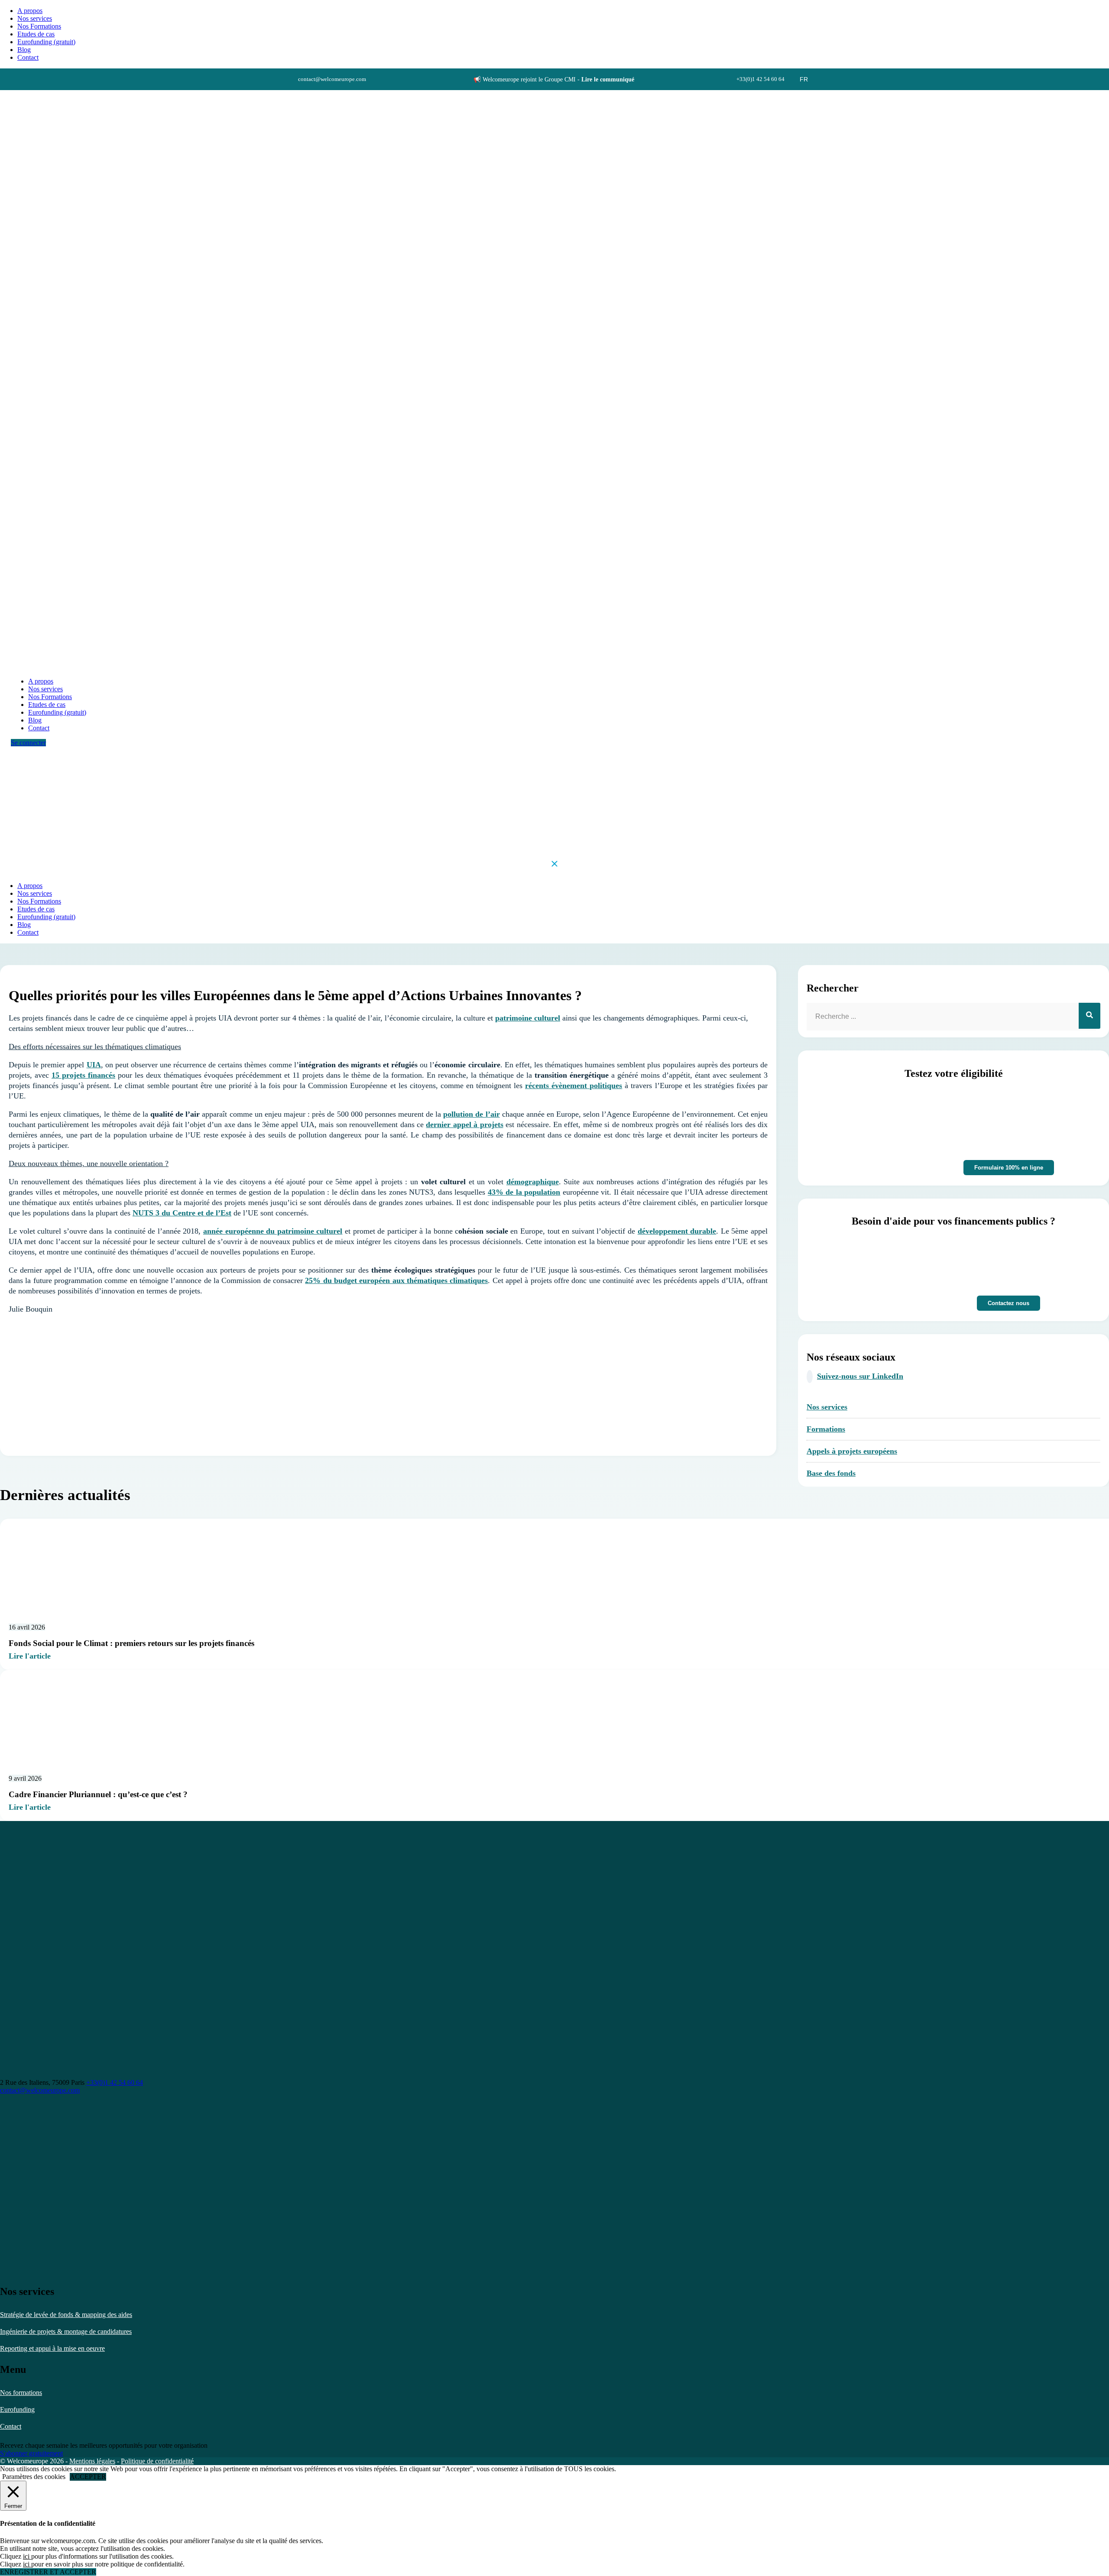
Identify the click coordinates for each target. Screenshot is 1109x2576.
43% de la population (524, 1192)
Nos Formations (39, 26)
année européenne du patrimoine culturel (273, 1231)
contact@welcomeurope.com (40, 2090)
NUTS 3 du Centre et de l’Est (182, 1213)
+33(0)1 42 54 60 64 (115, 2082)
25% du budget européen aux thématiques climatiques (396, 1280)
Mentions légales (92, 2461)
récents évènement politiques (574, 1085)
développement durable (677, 1231)
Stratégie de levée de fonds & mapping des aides (66, 2315)
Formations (826, 1429)
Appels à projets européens (852, 1451)
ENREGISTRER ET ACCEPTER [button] (48, 2572)
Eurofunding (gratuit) (46, 42)
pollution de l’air (471, 1114)
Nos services (35, 18)
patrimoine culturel (528, 1018)
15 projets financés (83, 1075)
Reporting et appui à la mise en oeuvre (52, 2348)
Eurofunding (17, 2409)
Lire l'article (30, 1656)
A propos (30, 11)
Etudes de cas (36, 34)
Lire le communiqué (608, 79)
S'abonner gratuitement (31, 2453)
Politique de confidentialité (157, 2461)
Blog (24, 50)
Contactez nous (1008, 1303)
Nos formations (21, 2393)
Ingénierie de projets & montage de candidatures (66, 2331)
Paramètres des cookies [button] (34, 2477)
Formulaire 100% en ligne (1009, 1168)
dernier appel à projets (464, 1124)
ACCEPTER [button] (88, 2477)
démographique (533, 1182)
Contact (11, 2426)
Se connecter (28, 743)
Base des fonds (831, 1473)
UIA (94, 1065)
